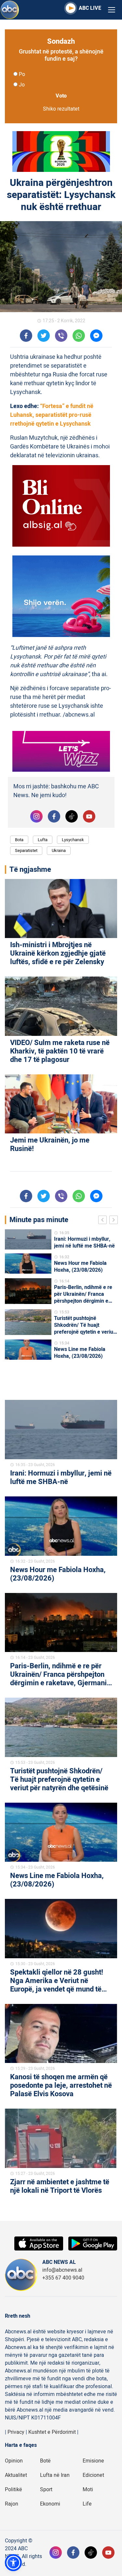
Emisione (93, 2461)
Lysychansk (73, 840)
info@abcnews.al (62, 2270)
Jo (22, 85)
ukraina (59, 850)
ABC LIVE (90, 8)
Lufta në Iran (55, 2475)
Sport (46, 2490)
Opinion (14, 2461)
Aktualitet (16, 2475)
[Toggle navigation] (112, 10)
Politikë (14, 2490)
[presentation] (104, 1221)
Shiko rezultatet (61, 109)
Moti (88, 2490)
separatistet (26, 850)
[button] (13, 2563)
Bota (19, 840)
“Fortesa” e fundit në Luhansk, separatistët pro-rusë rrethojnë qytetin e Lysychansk (52, 415)
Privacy (16, 2432)
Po (22, 74)
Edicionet (93, 2475)
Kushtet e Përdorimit (52, 2432)
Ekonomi (50, 2504)
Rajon (12, 2504)
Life (87, 2504)
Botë (45, 2461)
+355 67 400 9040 (63, 2278)
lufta (43, 840)
